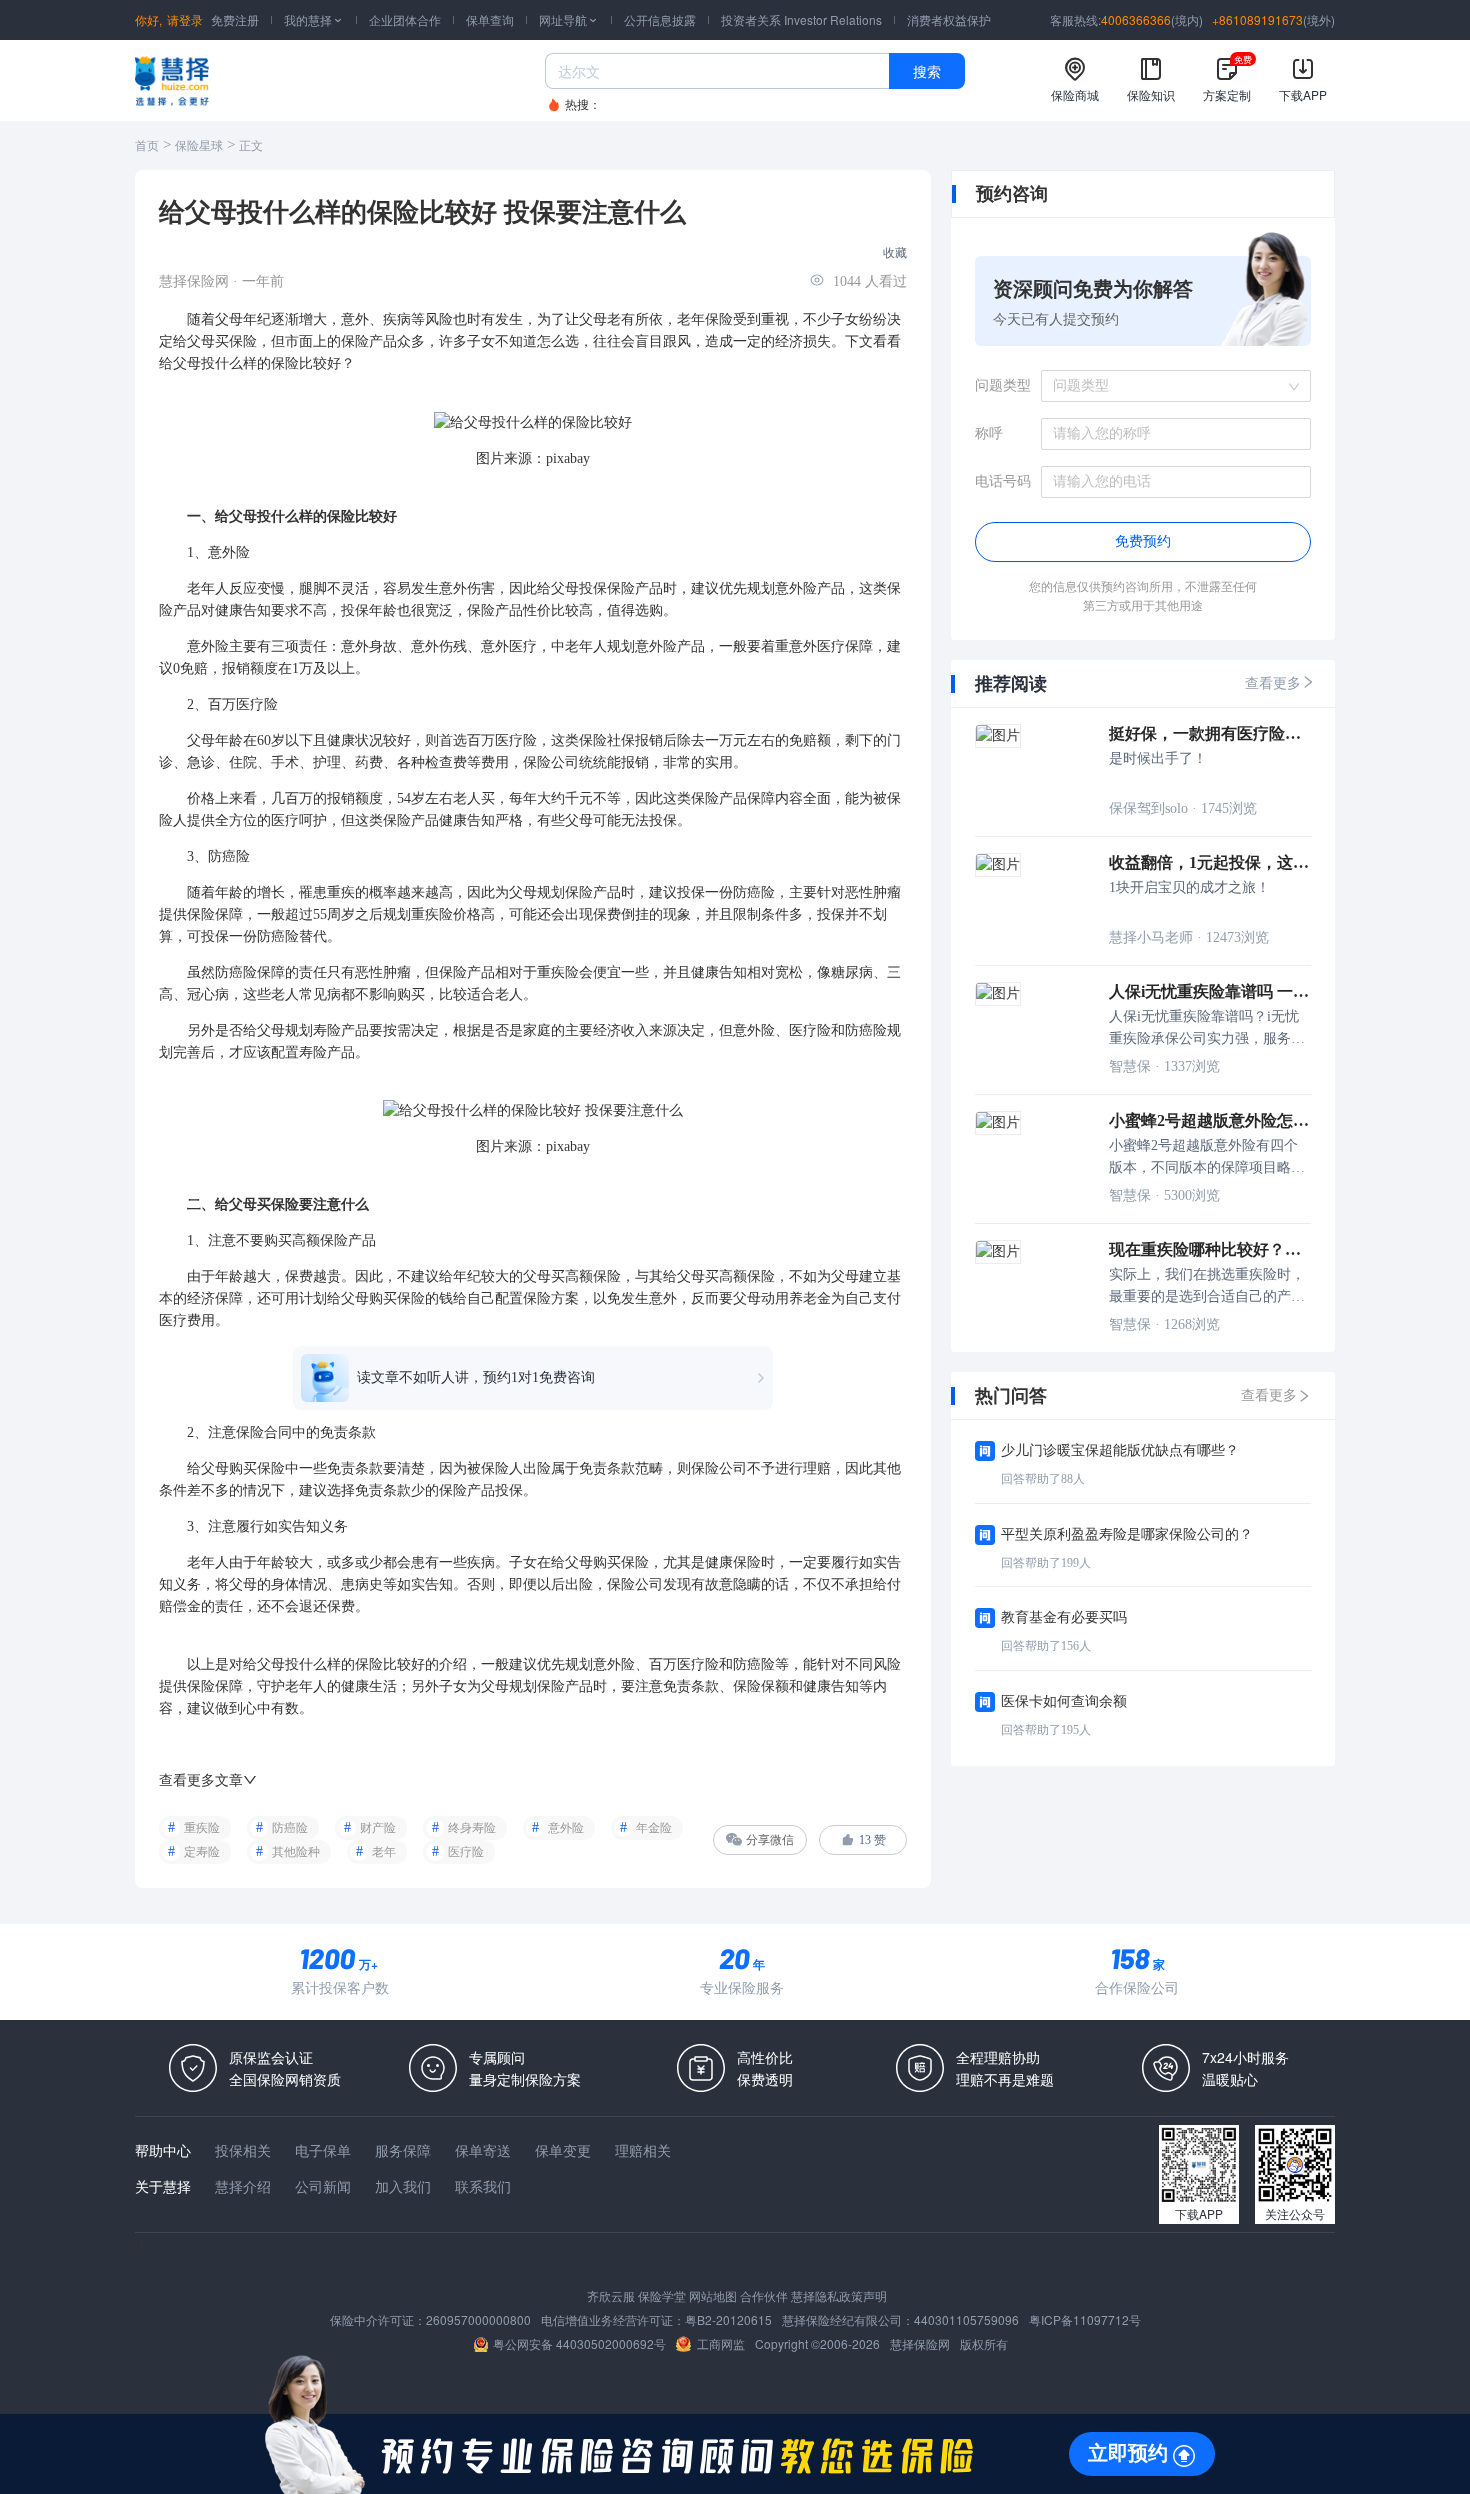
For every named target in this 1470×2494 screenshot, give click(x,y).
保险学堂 (662, 2295)
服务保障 (403, 2150)
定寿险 (202, 1852)
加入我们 (403, 2186)
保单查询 (490, 19)
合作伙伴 (764, 2295)
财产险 (378, 1828)
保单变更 (563, 2150)
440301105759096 (966, 2319)
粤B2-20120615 (728, 2319)
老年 (384, 1852)
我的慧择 (314, 19)
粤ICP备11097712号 (1085, 2319)
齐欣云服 (611, 2295)
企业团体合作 (405, 19)
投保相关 (243, 2150)
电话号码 (1003, 481)
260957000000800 (478, 2319)
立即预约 (1128, 2453)
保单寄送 (483, 2150)
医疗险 (466, 1852)
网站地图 (713, 2295)
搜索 (927, 71)
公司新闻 (323, 2186)
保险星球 (199, 146)
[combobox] (1169, 386)
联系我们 (483, 2186)
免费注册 (235, 19)
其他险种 (296, 1852)
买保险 (236, 341)
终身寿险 (472, 1828)
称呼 (989, 433)
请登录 (185, 19)
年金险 (654, 1828)
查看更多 (1273, 683)
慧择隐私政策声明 (839, 2295)
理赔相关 (643, 2150)
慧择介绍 (243, 2186)
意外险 (566, 1828)
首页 (147, 146)
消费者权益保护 (949, 19)
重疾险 (202, 1828)
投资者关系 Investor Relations (801, 19)
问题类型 (1003, 385)
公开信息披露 (660, 19)
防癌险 (290, 1828)
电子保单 (323, 2150)
